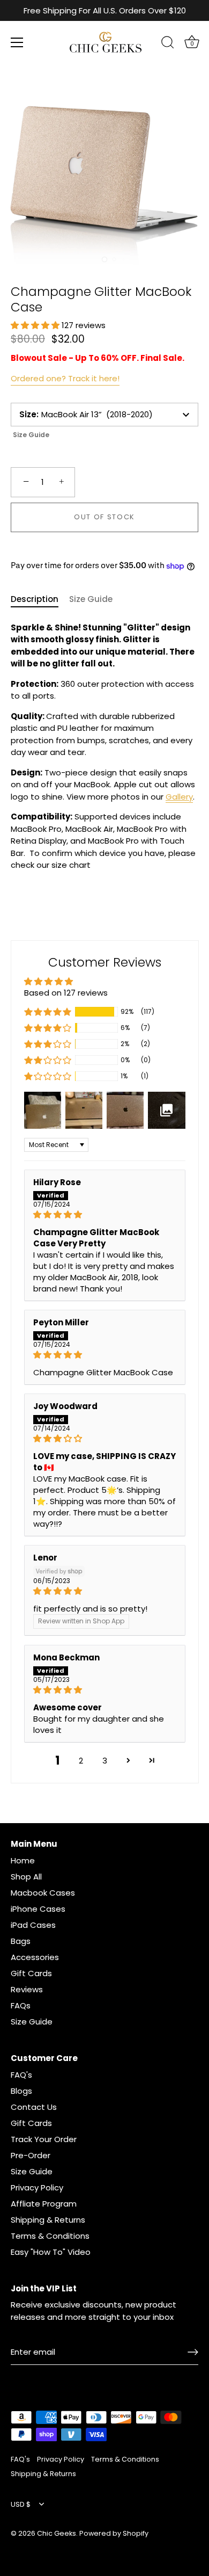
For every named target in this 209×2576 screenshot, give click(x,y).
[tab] (40, 600)
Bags (21, 1941)
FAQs (21, 2005)
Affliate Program (44, 2204)
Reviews (27, 1989)
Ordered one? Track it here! (65, 378)
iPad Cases (33, 1925)
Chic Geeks (57, 2533)
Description (35, 599)
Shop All (26, 1877)
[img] (105, 1214)
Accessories (35, 1957)
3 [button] (105, 1761)
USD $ (21, 2505)
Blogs (21, 2091)
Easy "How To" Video (51, 2252)
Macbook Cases (43, 1893)
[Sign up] (193, 2352)
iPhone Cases (38, 1909)
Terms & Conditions (50, 2236)
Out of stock (104, 517)
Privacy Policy (37, 2187)
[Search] (168, 44)
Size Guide (31, 435)
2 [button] (81, 1761)
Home (23, 1860)
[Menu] (17, 42)
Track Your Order (44, 2139)
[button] (36, 325)
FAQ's (21, 2075)
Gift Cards (31, 1973)
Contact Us (34, 2107)
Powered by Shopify (114, 2533)
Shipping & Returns (48, 2220)
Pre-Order (31, 2155)
